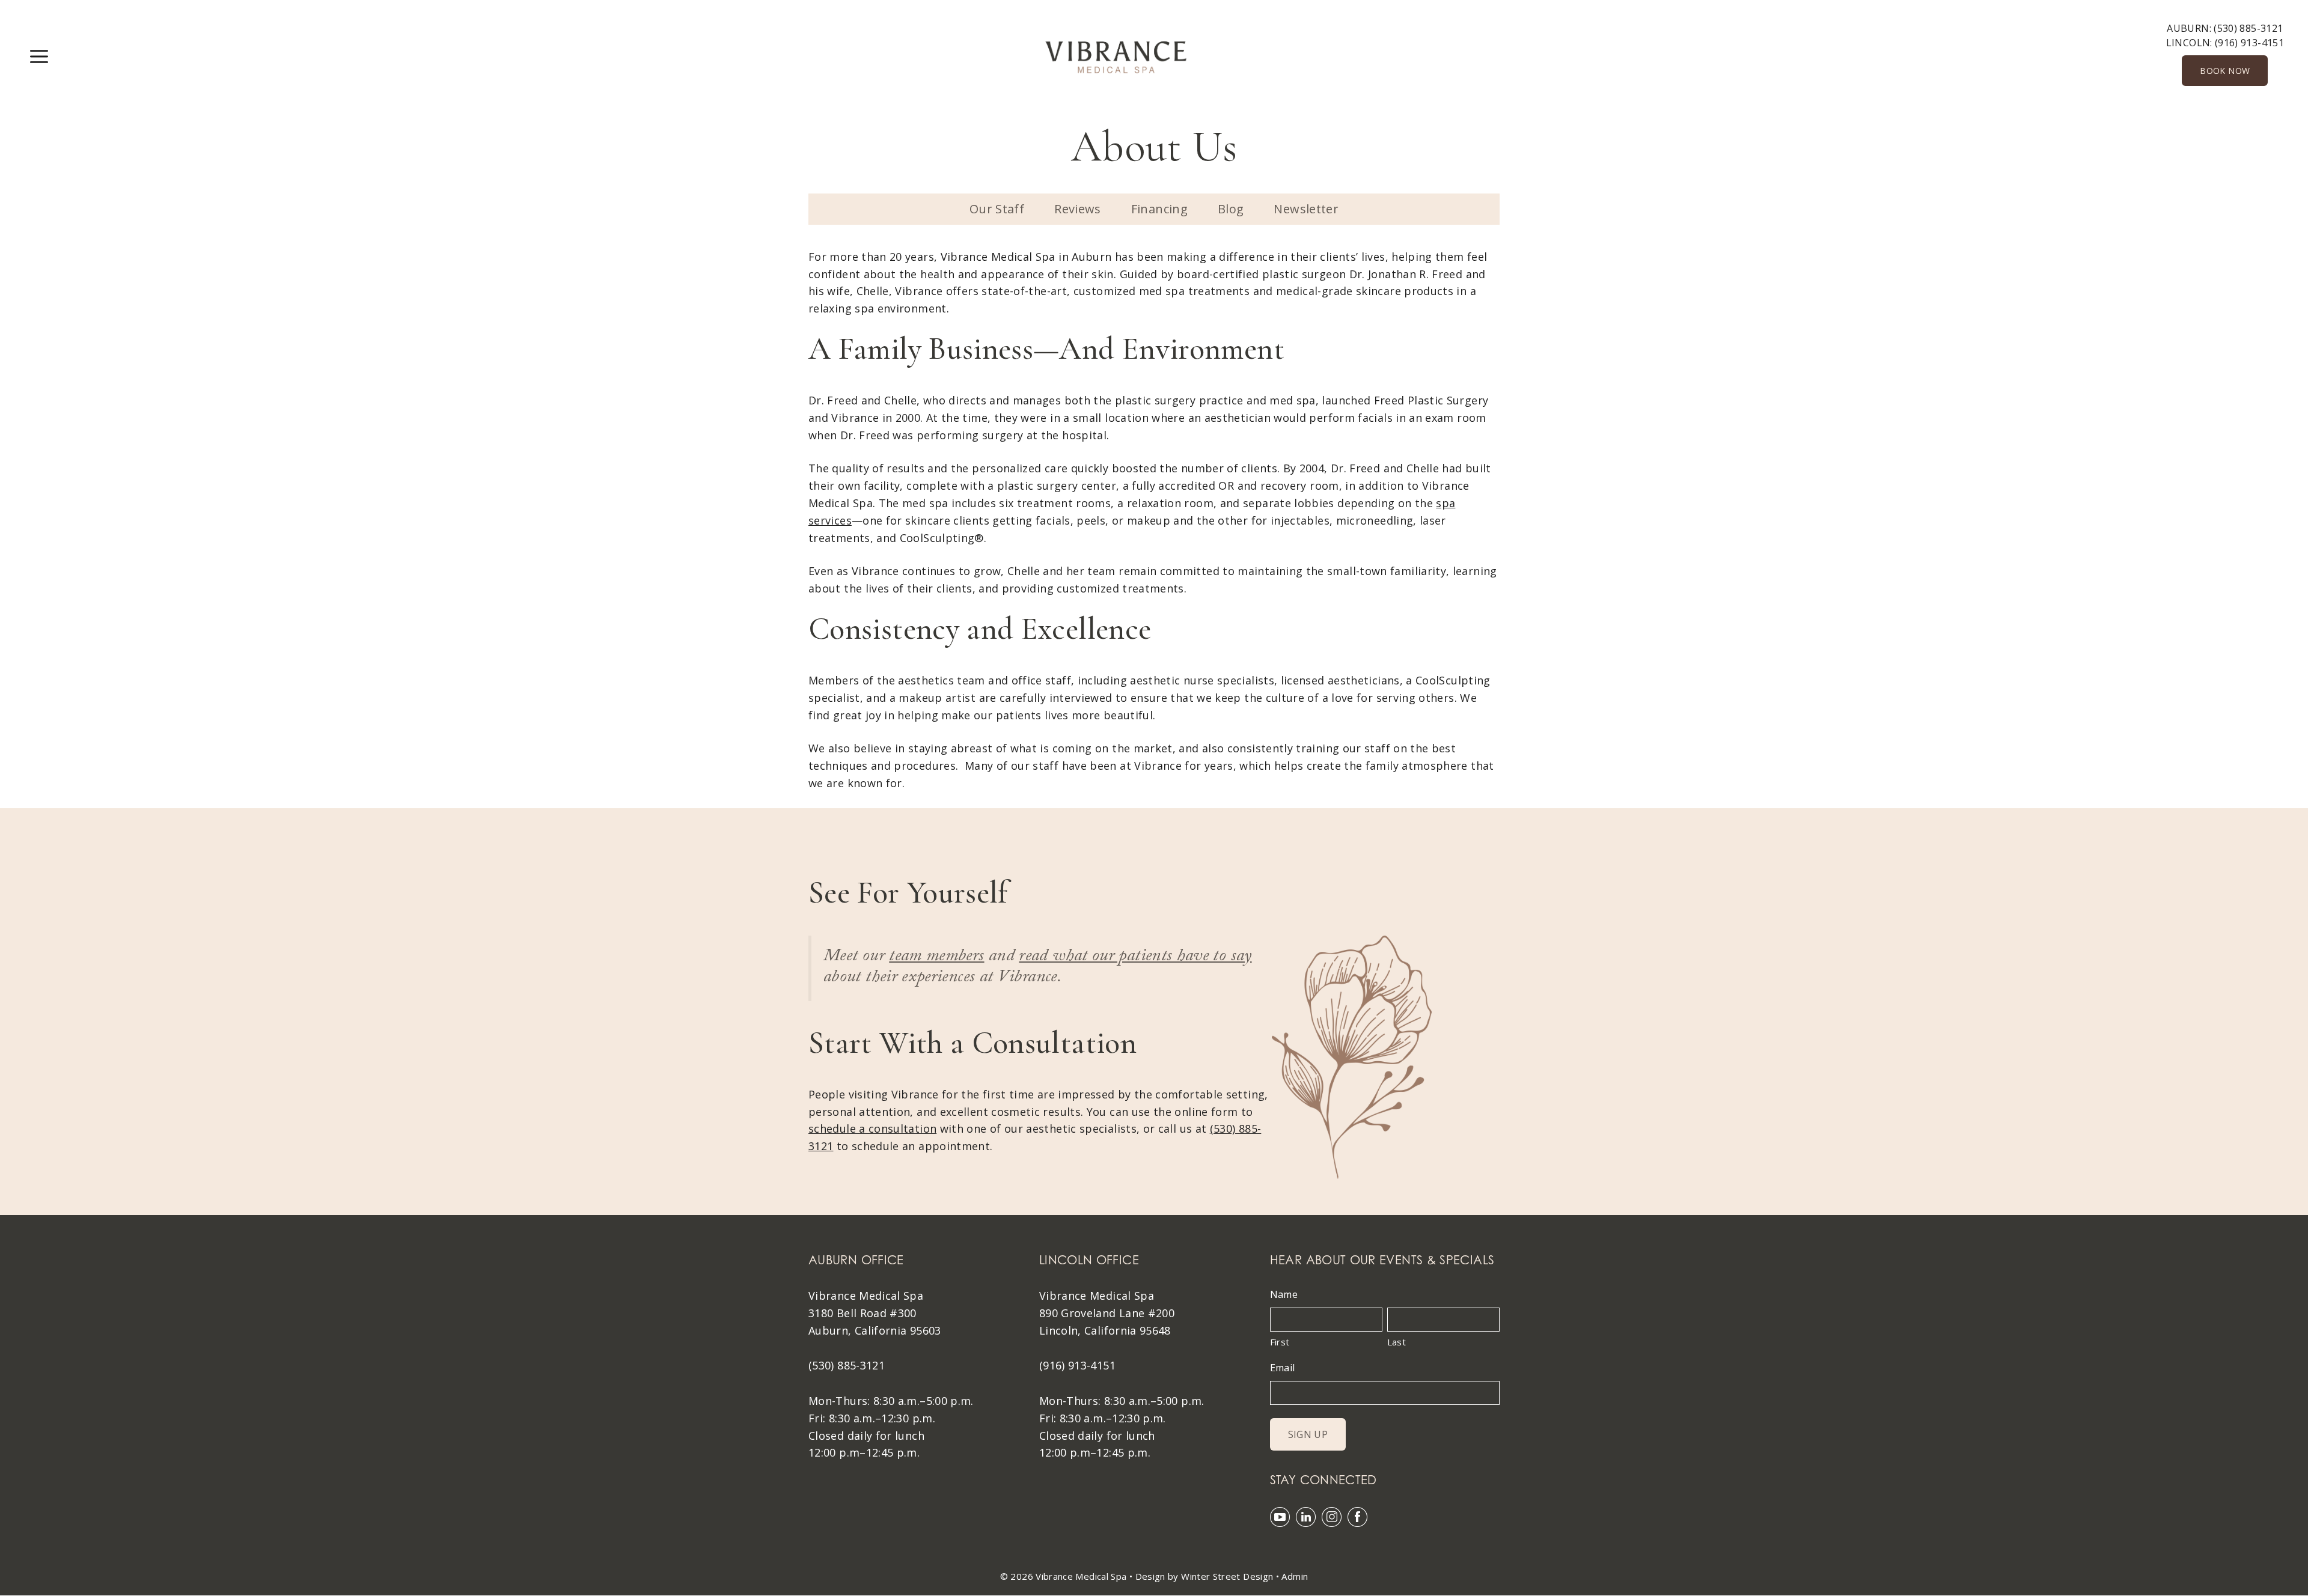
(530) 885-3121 (2248, 28)
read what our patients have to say (1135, 958)
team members (936, 958)
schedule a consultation (872, 1128)
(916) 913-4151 (2249, 43)
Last (1397, 1342)
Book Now (2225, 71)
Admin (1295, 1576)
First (1280, 1342)
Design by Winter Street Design (1204, 1576)
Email (1283, 1368)
